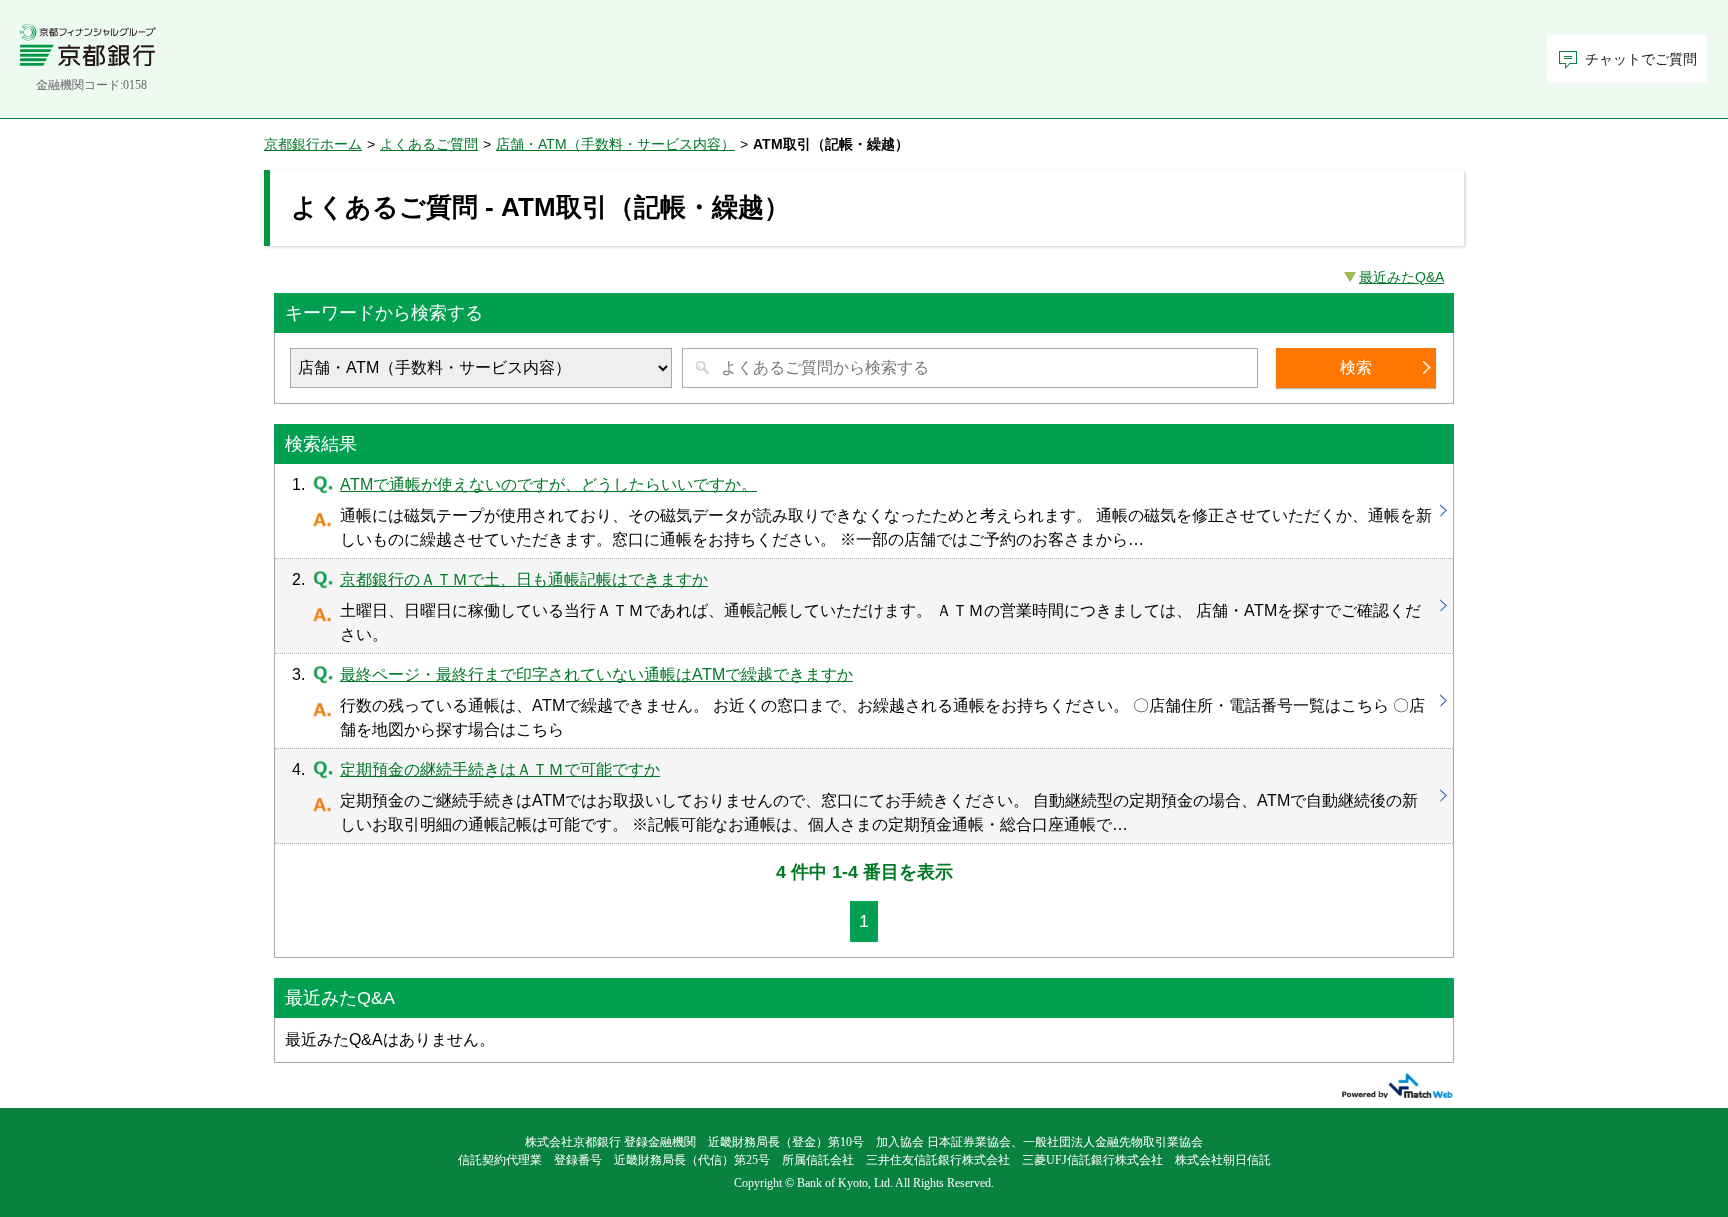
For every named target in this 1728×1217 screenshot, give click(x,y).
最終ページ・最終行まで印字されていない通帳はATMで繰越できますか (864, 701)
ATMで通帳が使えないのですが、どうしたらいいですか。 (864, 511)
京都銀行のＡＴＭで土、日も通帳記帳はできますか (864, 606)
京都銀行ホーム (313, 144)
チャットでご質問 (1641, 59)
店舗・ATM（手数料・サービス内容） (615, 144)
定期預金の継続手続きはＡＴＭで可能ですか (864, 796)
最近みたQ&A (1401, 277)
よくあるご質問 (429, 144)
